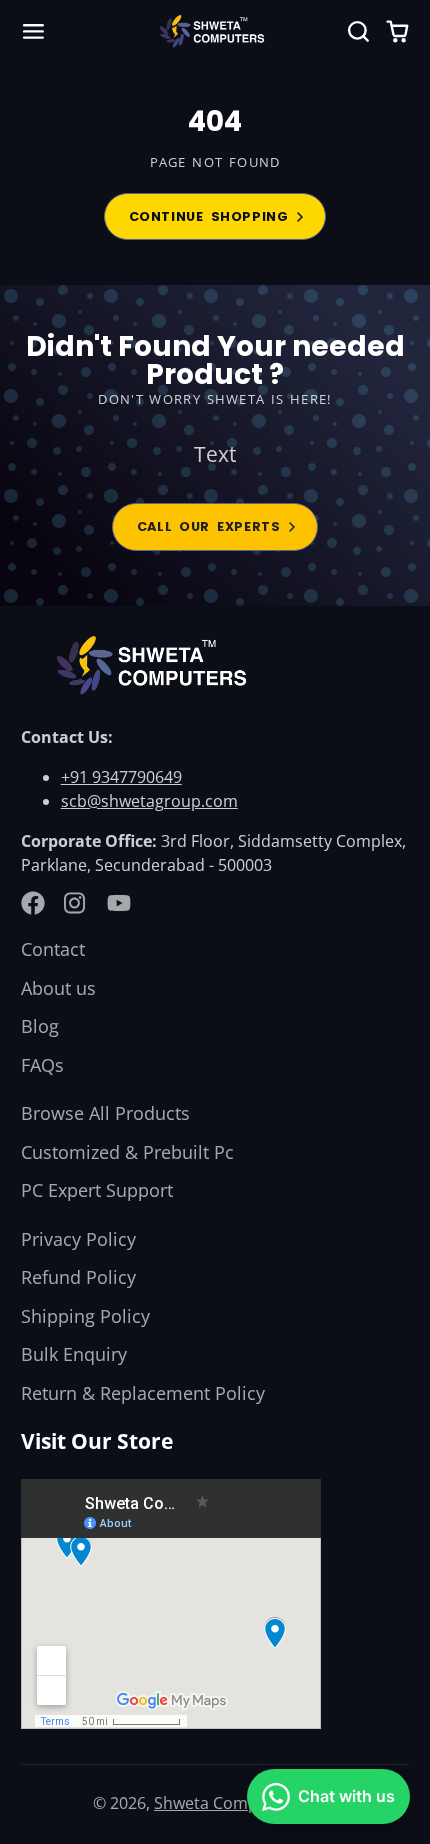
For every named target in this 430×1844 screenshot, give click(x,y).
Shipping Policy (85, 1316)
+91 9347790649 (121, 777)
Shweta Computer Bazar (245, 1803)
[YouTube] (119, 903)
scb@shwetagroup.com (149, 801)
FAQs (42, 1065)
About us (58, 988)
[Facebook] (33, 903)
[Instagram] (76, 903)
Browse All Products (105, 1113)
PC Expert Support (97, 1190)
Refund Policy (78, 1277)
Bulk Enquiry (74, 1354)
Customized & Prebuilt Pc (127, 1152)
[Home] (215, 31)
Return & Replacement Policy (143, 1393)
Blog (40, 1026)
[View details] (157, 665)
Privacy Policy (78, 1239)
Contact (53, 949)
